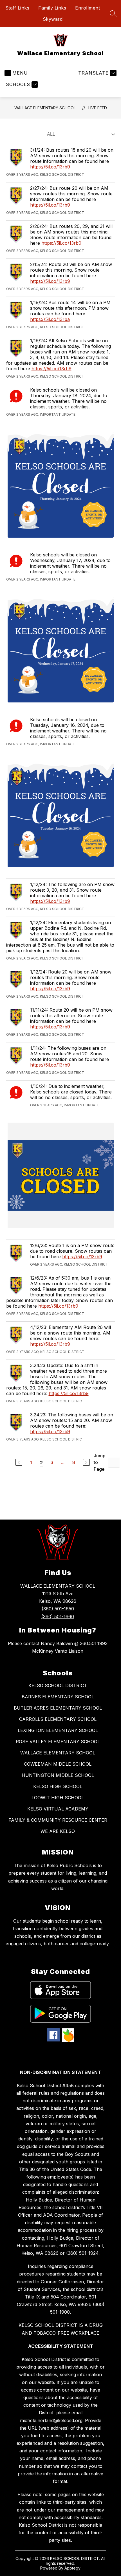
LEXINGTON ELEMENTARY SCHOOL (58, 1730)
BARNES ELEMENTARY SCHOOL (58, 1697)
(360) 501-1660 (58, 1617)
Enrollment (88, 8)
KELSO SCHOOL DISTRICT (58, 1685)
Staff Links (17, 8)
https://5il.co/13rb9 (50, 167)
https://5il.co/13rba (50, 319)
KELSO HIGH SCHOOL (58, 1786)
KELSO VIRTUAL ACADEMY (58, 1809)
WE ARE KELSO (58, 1831)
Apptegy (72, 2568)
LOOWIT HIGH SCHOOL (58, 1798)
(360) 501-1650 (58, 1609)
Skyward (53, 19)
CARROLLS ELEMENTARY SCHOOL (58, 1719)
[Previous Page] (19, 1462)
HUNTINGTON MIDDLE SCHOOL (58, 1775)
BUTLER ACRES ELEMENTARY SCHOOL (58, 1708)
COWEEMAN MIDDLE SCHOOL (58, 1764)
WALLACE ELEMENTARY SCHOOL (58, 1753)
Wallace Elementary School (45, 108)
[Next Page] (86, 1462)
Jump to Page (100, 1462)
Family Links (52, 8)
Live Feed (98, 108)
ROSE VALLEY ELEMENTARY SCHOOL (58, 1742)
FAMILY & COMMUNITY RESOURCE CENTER (58, 1820)
